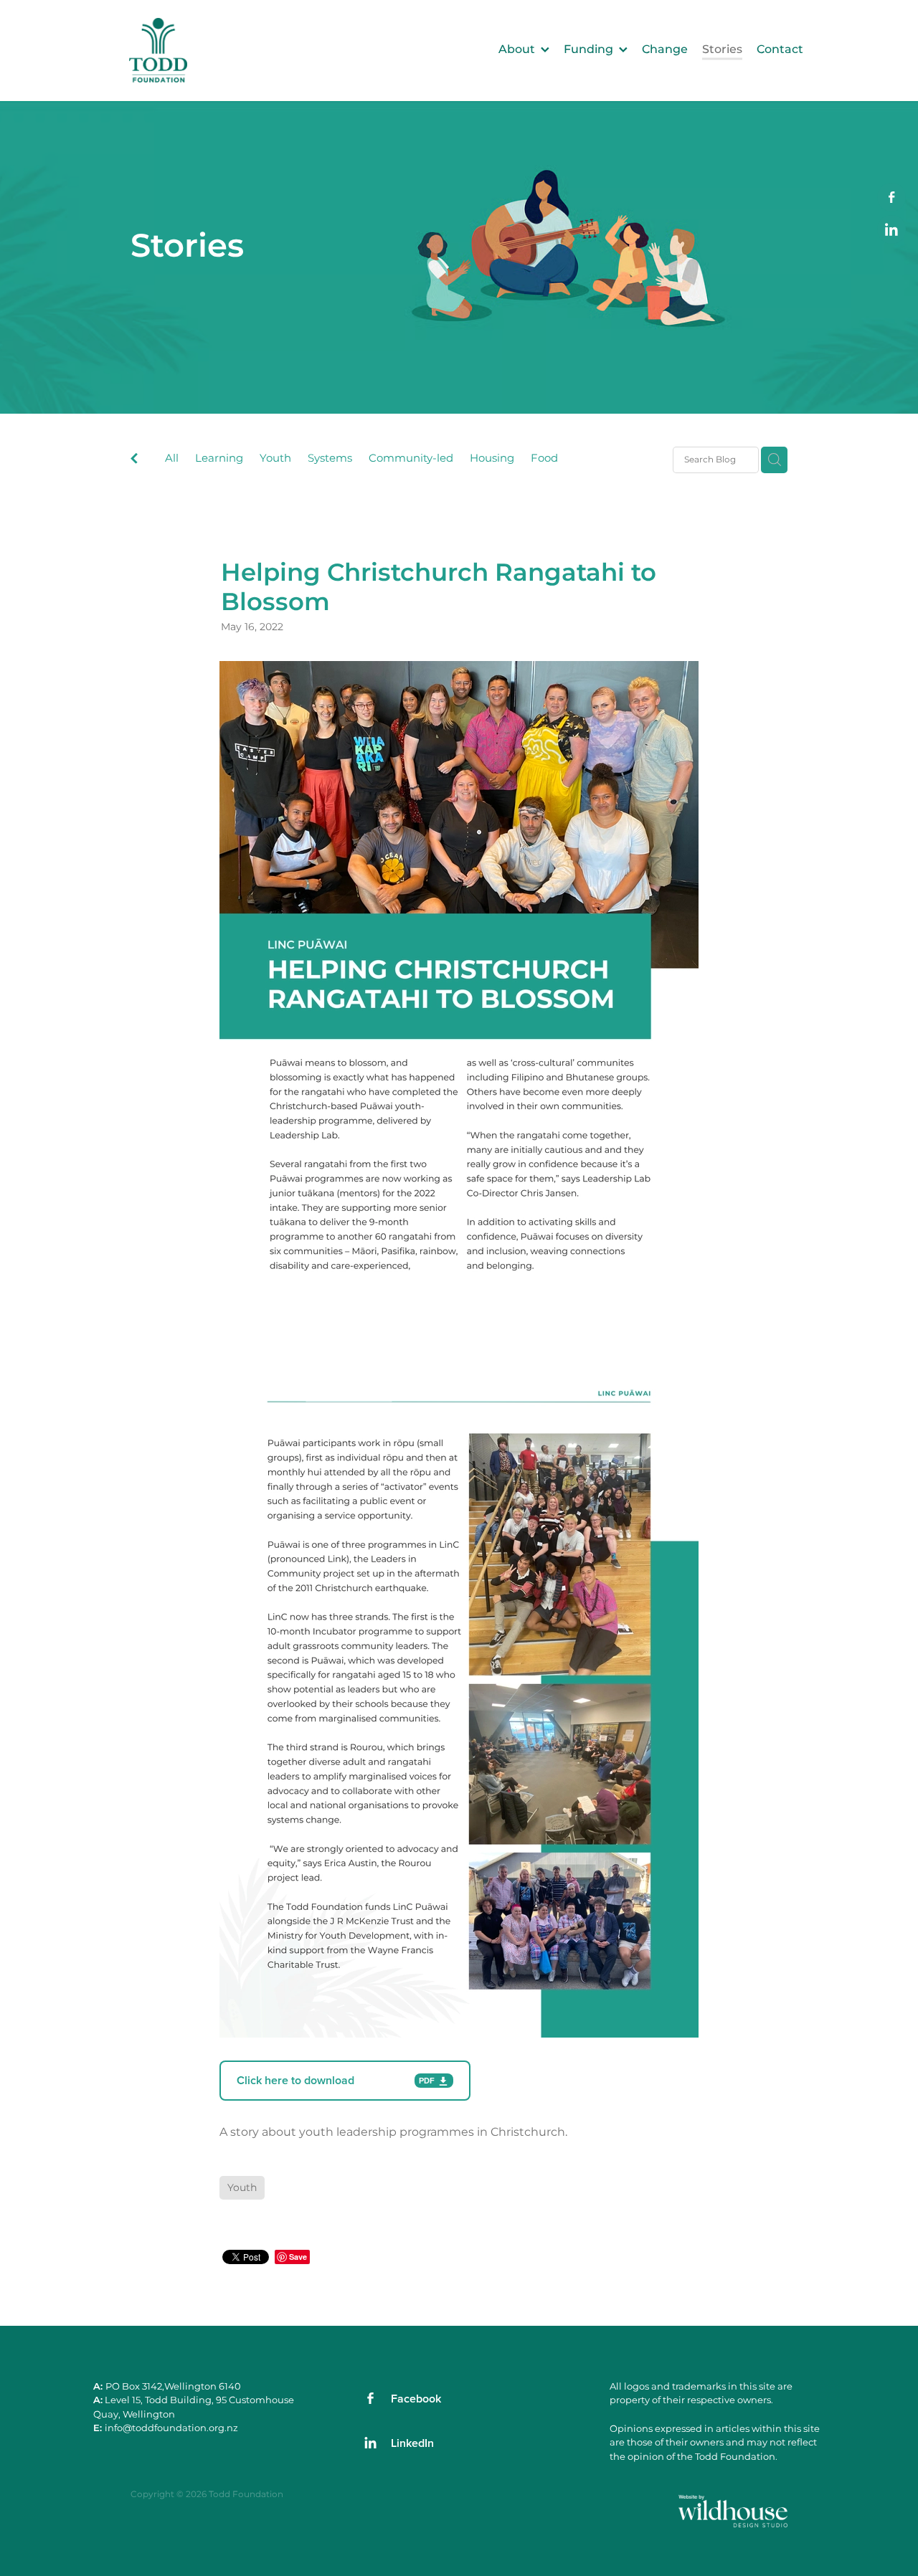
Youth (275, 459)
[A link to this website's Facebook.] (891, 197)
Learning (219, 459)
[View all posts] (134, 461)
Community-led (411, 459)
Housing (492, 459)
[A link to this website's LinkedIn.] (891, 229)
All (172, 458)
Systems (330, 459)
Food (544, 459)
